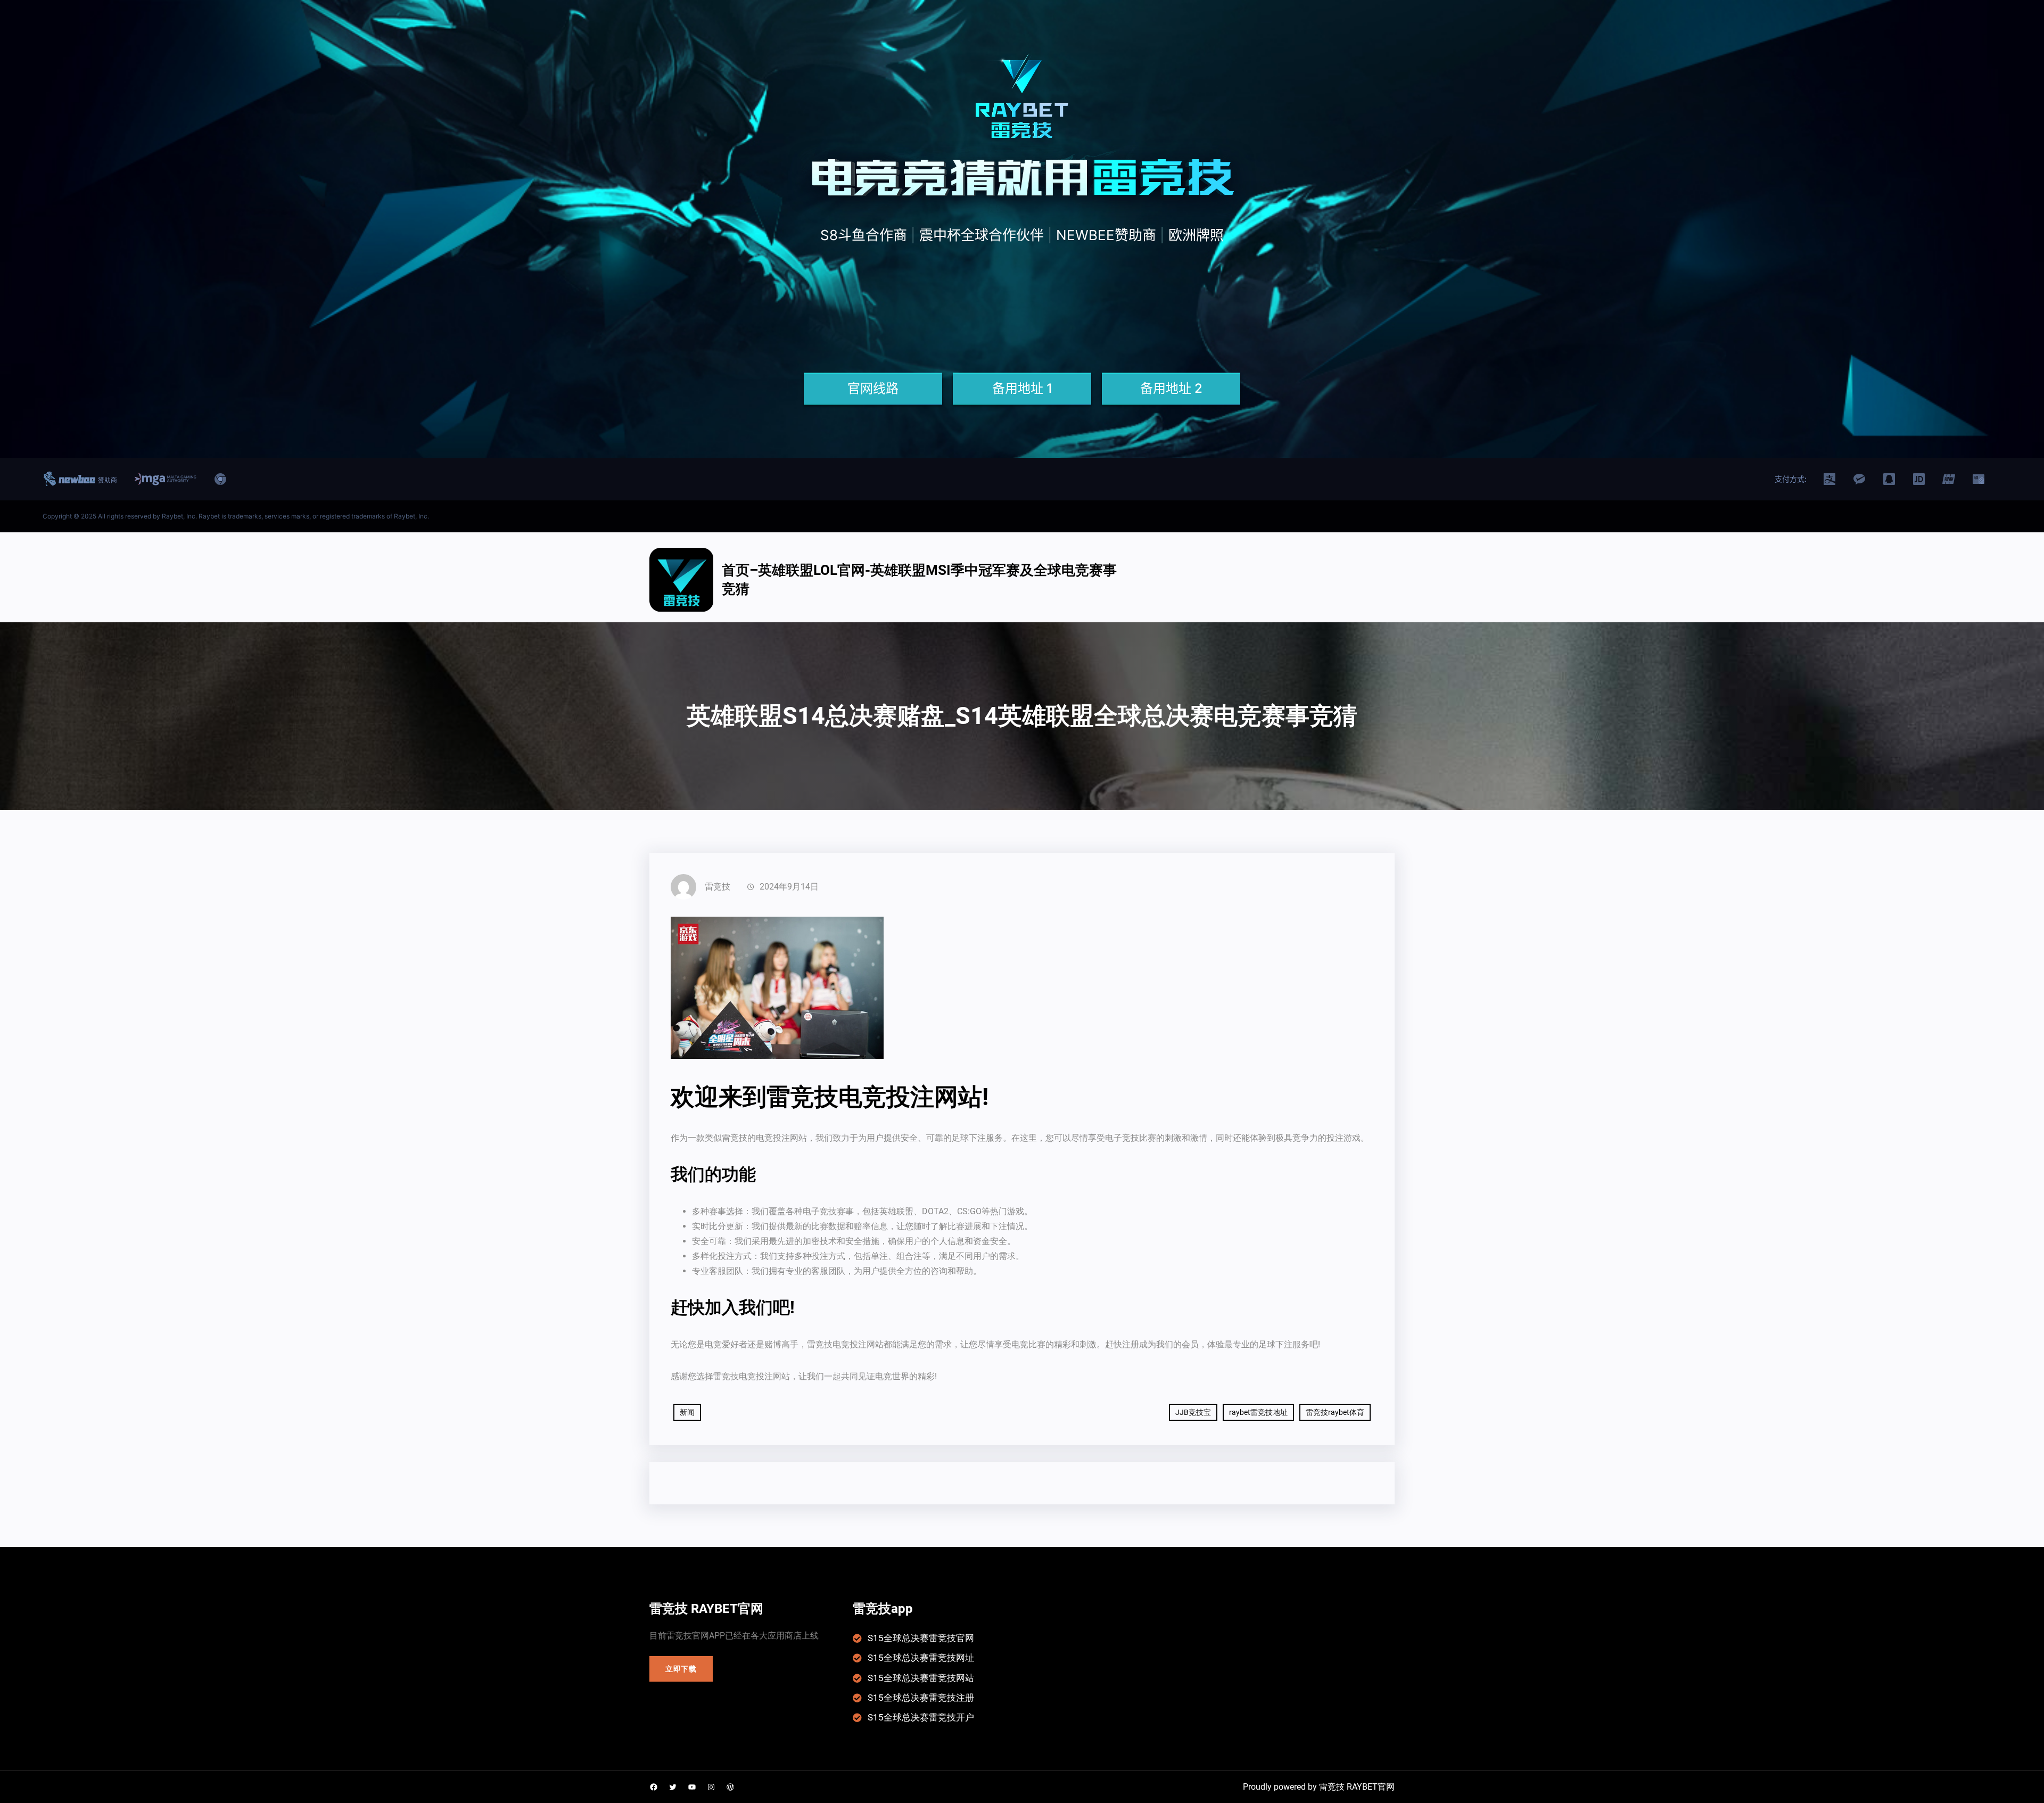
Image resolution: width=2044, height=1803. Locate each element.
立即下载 (681, 1669)
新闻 (687, 1412)
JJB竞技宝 (1193, 1412)
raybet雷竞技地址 (1258, 1412)
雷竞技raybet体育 (1335, 1412)
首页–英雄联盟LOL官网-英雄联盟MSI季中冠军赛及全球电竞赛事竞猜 (919, 579)
